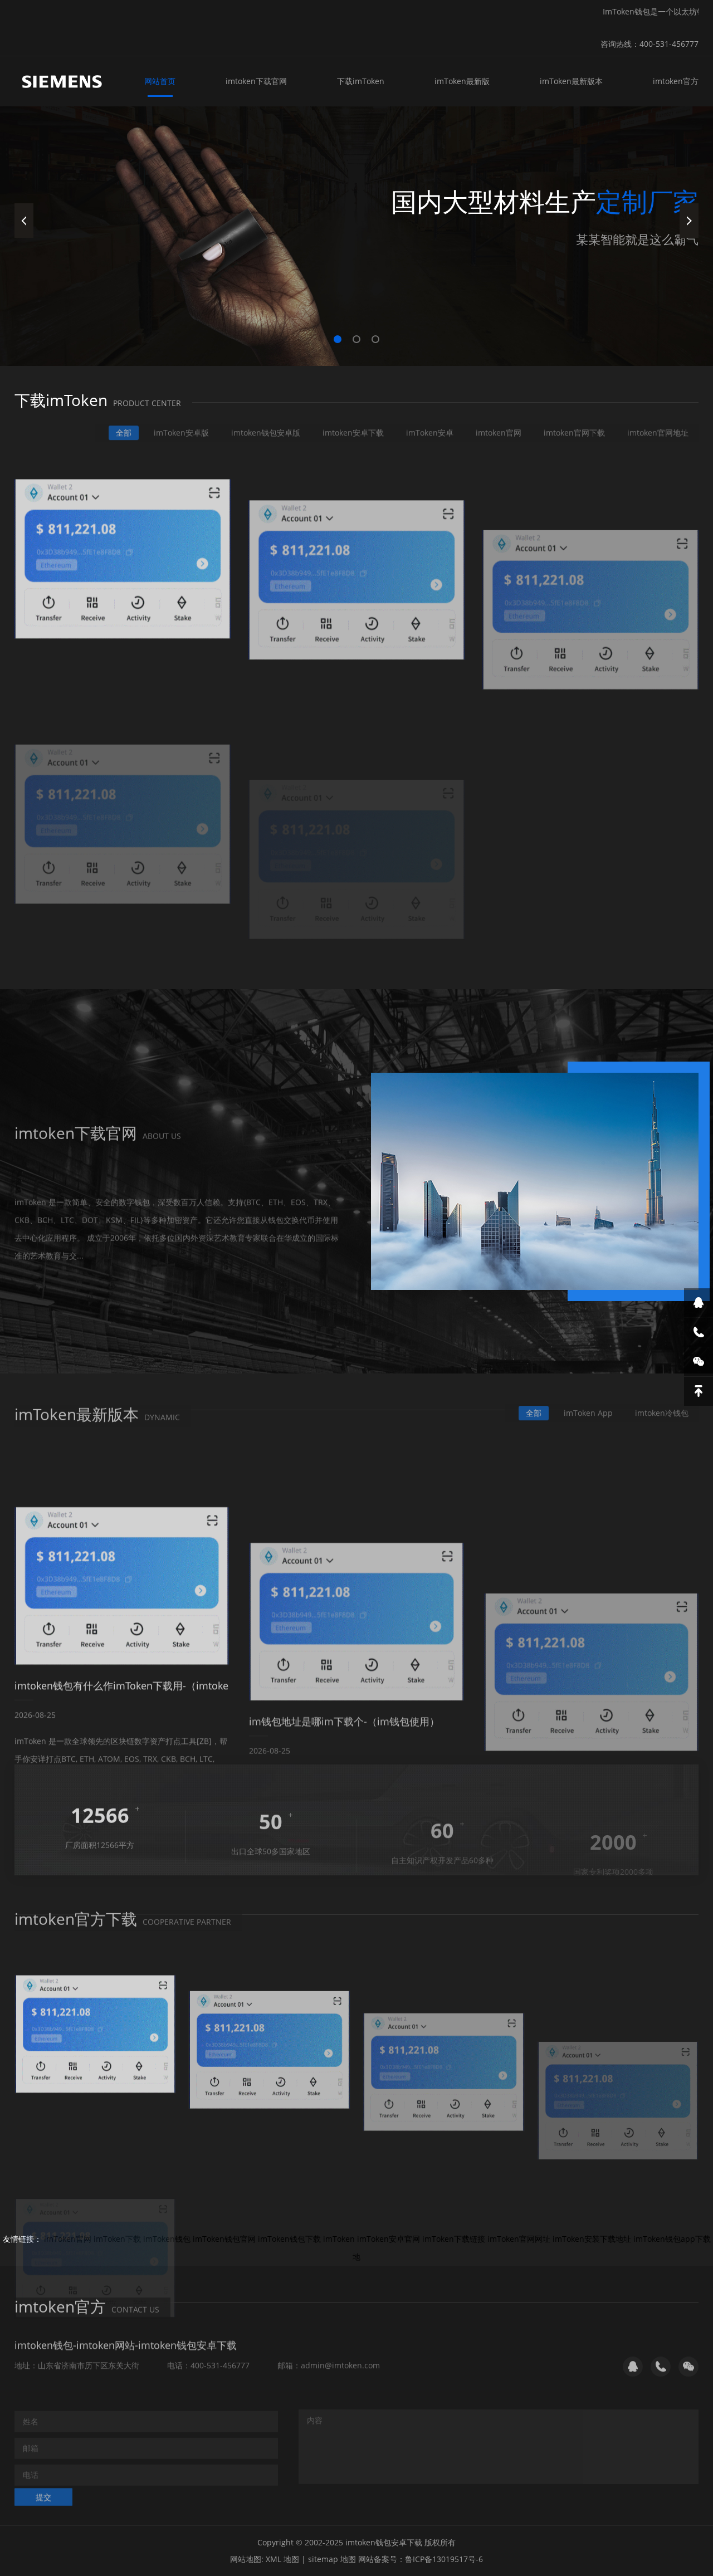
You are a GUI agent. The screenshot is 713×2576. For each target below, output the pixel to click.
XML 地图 (282, 2559)
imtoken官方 (676, 81)
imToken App (588, 1407)
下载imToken (361, 81)
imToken (339, 2239)
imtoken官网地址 (658, 427)
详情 (43, 1264)
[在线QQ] (699, 1303)
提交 (43, 2491)
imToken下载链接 (454, 2239)
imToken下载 (117, 2239)
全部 (124, 427)
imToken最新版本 (571, 81)
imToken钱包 (167, 2239)
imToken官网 (68, 2239)
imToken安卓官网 (389, 2239)
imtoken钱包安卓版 (266, 427)
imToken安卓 (430, 427)
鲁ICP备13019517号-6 (444, 2559)
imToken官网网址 (519, 2239)
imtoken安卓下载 (353, 427)
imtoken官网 (499, 427)
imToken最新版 (462, 81)
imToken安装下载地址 (592, 2239)
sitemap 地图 (332, 2559)
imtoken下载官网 (256, 81)
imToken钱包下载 (289, 2239)
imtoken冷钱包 (662, 1407)
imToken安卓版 (181, 427)
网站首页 (160, 81)
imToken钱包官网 (224, 2239)
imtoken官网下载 (574, 427)
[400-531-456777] (699, 1332)
